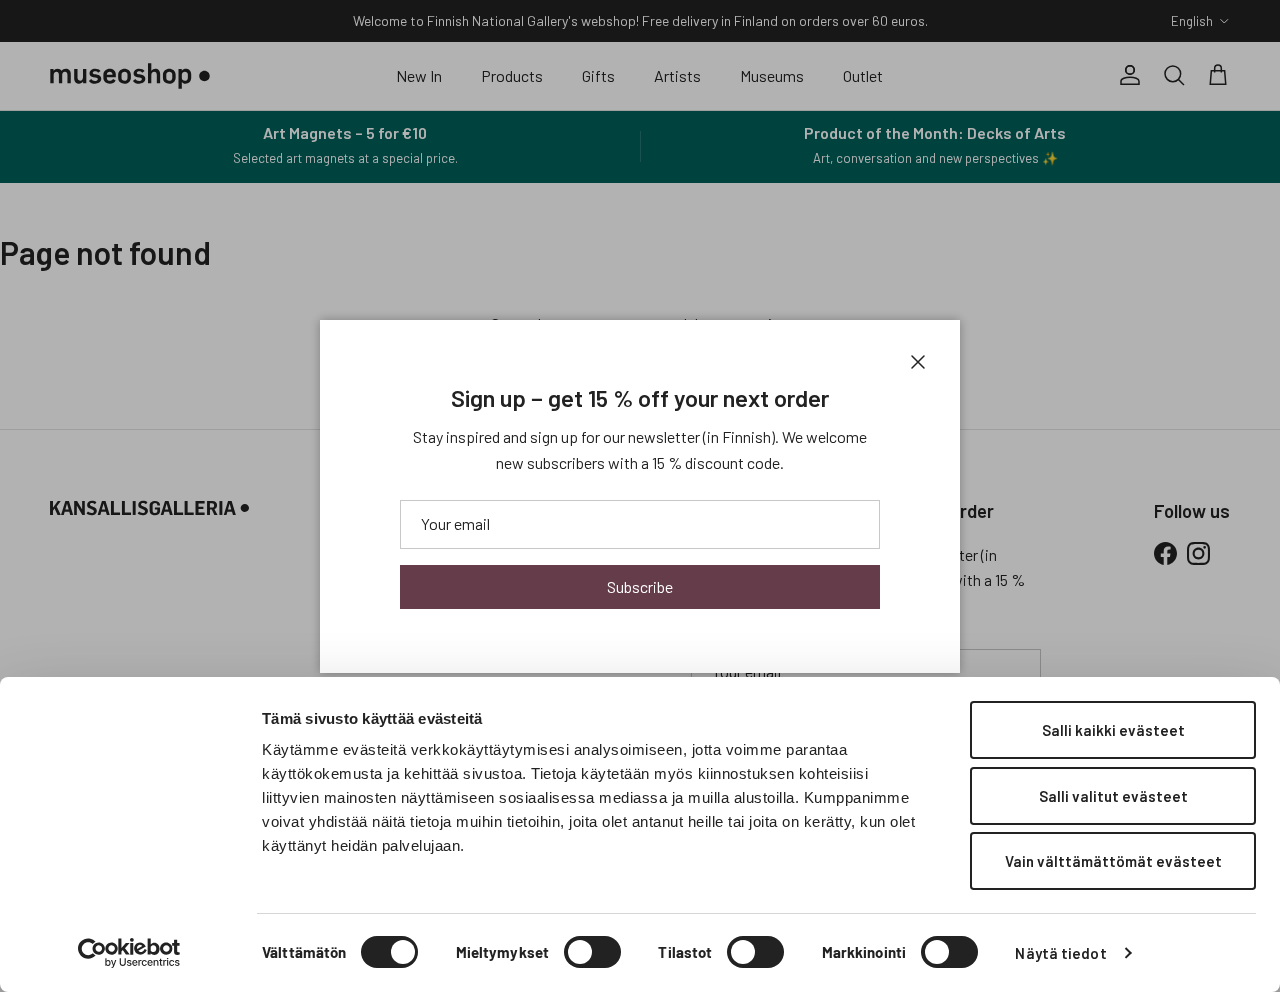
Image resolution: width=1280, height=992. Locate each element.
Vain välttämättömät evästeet (1113, 861)
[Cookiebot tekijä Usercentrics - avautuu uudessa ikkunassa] (129, 953)
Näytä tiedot (1060, 953)
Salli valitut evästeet (1113, 796)
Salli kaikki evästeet (1113, 730)
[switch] (592, 952)
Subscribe (640, 586)
